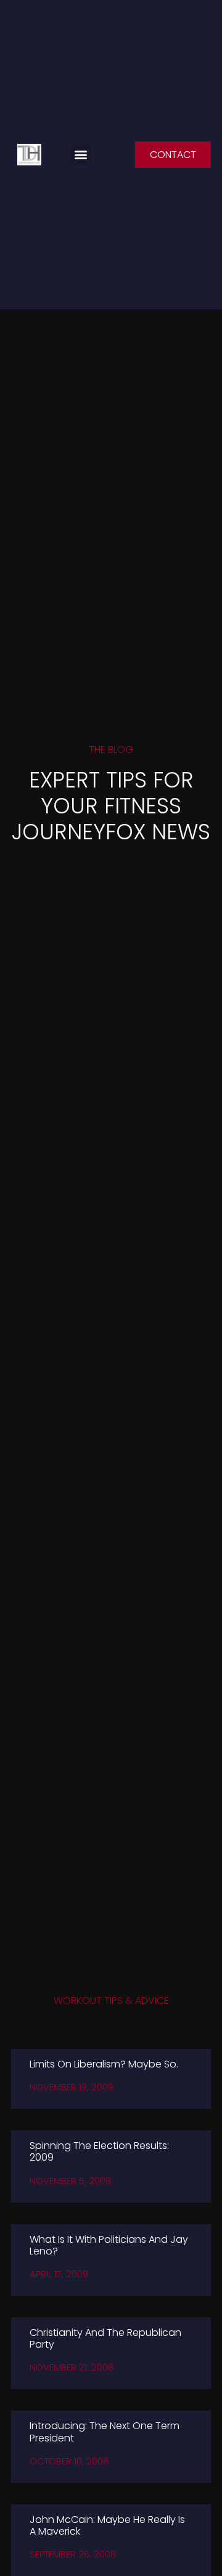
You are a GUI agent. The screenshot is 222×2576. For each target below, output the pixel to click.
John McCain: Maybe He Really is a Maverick (107, 2525)
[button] (81, 155)
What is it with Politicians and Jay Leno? (109, 2245)
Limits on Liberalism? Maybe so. (104, 2064)
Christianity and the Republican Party (105, 2338)
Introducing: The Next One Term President (105, 2432)
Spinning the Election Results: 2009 (99, 2151)
